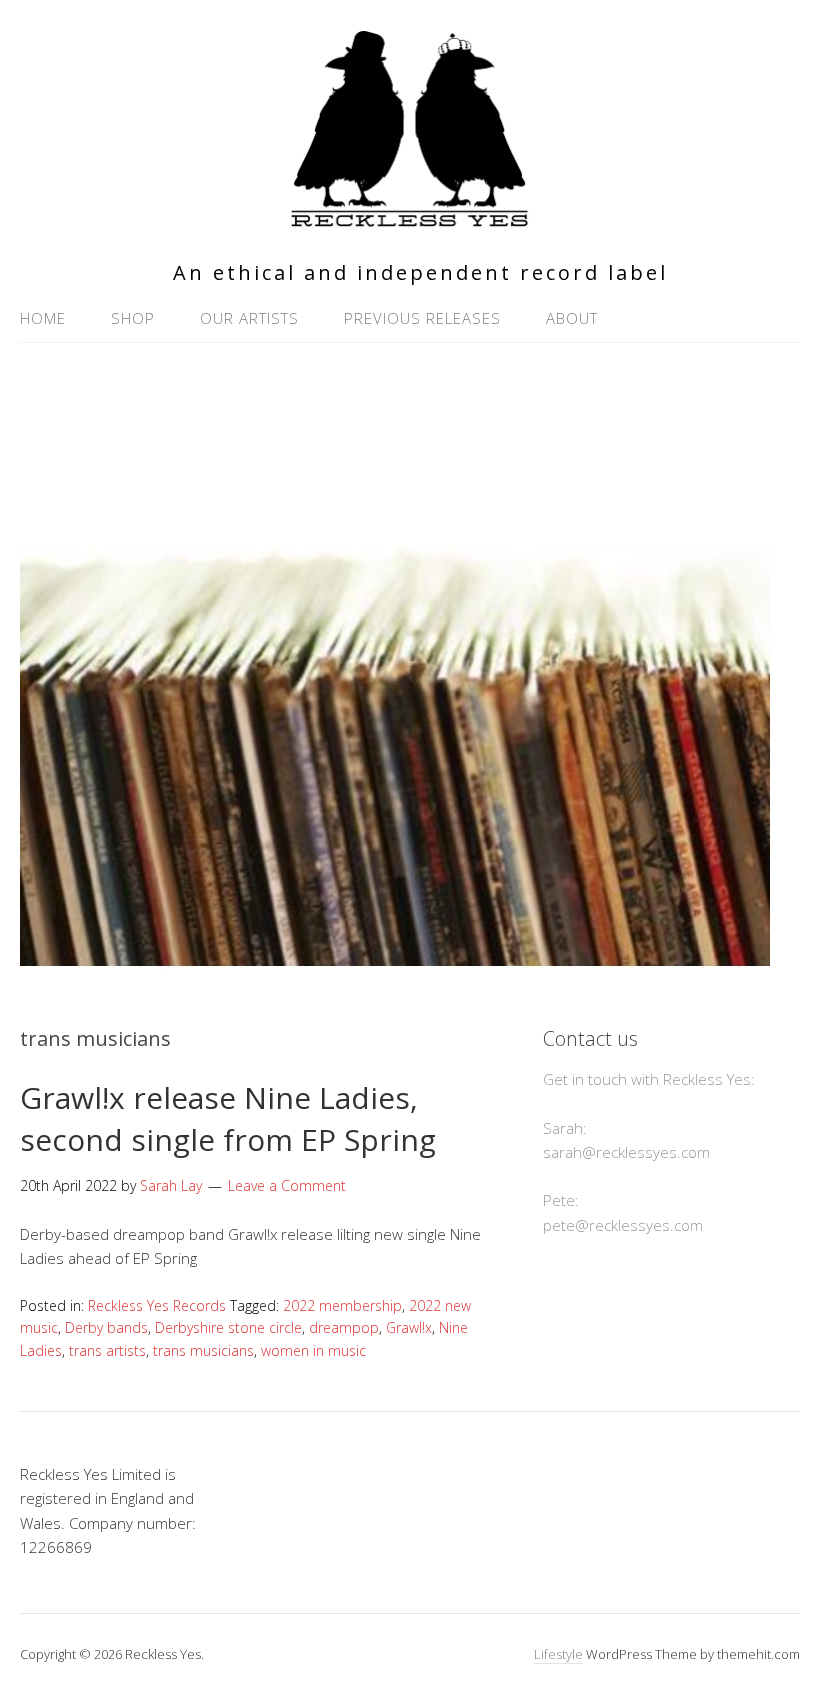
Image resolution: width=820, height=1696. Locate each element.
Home (43, 318)
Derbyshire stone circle (228, 1327)
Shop (133, 318)
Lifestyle (558, 1654)
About (572, 318)
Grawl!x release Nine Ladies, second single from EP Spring (228, 1118)
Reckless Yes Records (157, 1305)
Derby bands (106, 1327)
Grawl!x (409, 1327)
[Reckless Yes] (409, 218)
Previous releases (422, 318)
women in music (313, 1350)
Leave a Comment (287, 1185)
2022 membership (342, 1305)
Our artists (249, 318)
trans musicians (203, 1350)
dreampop (344, 1327)
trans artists (107, 1350)
